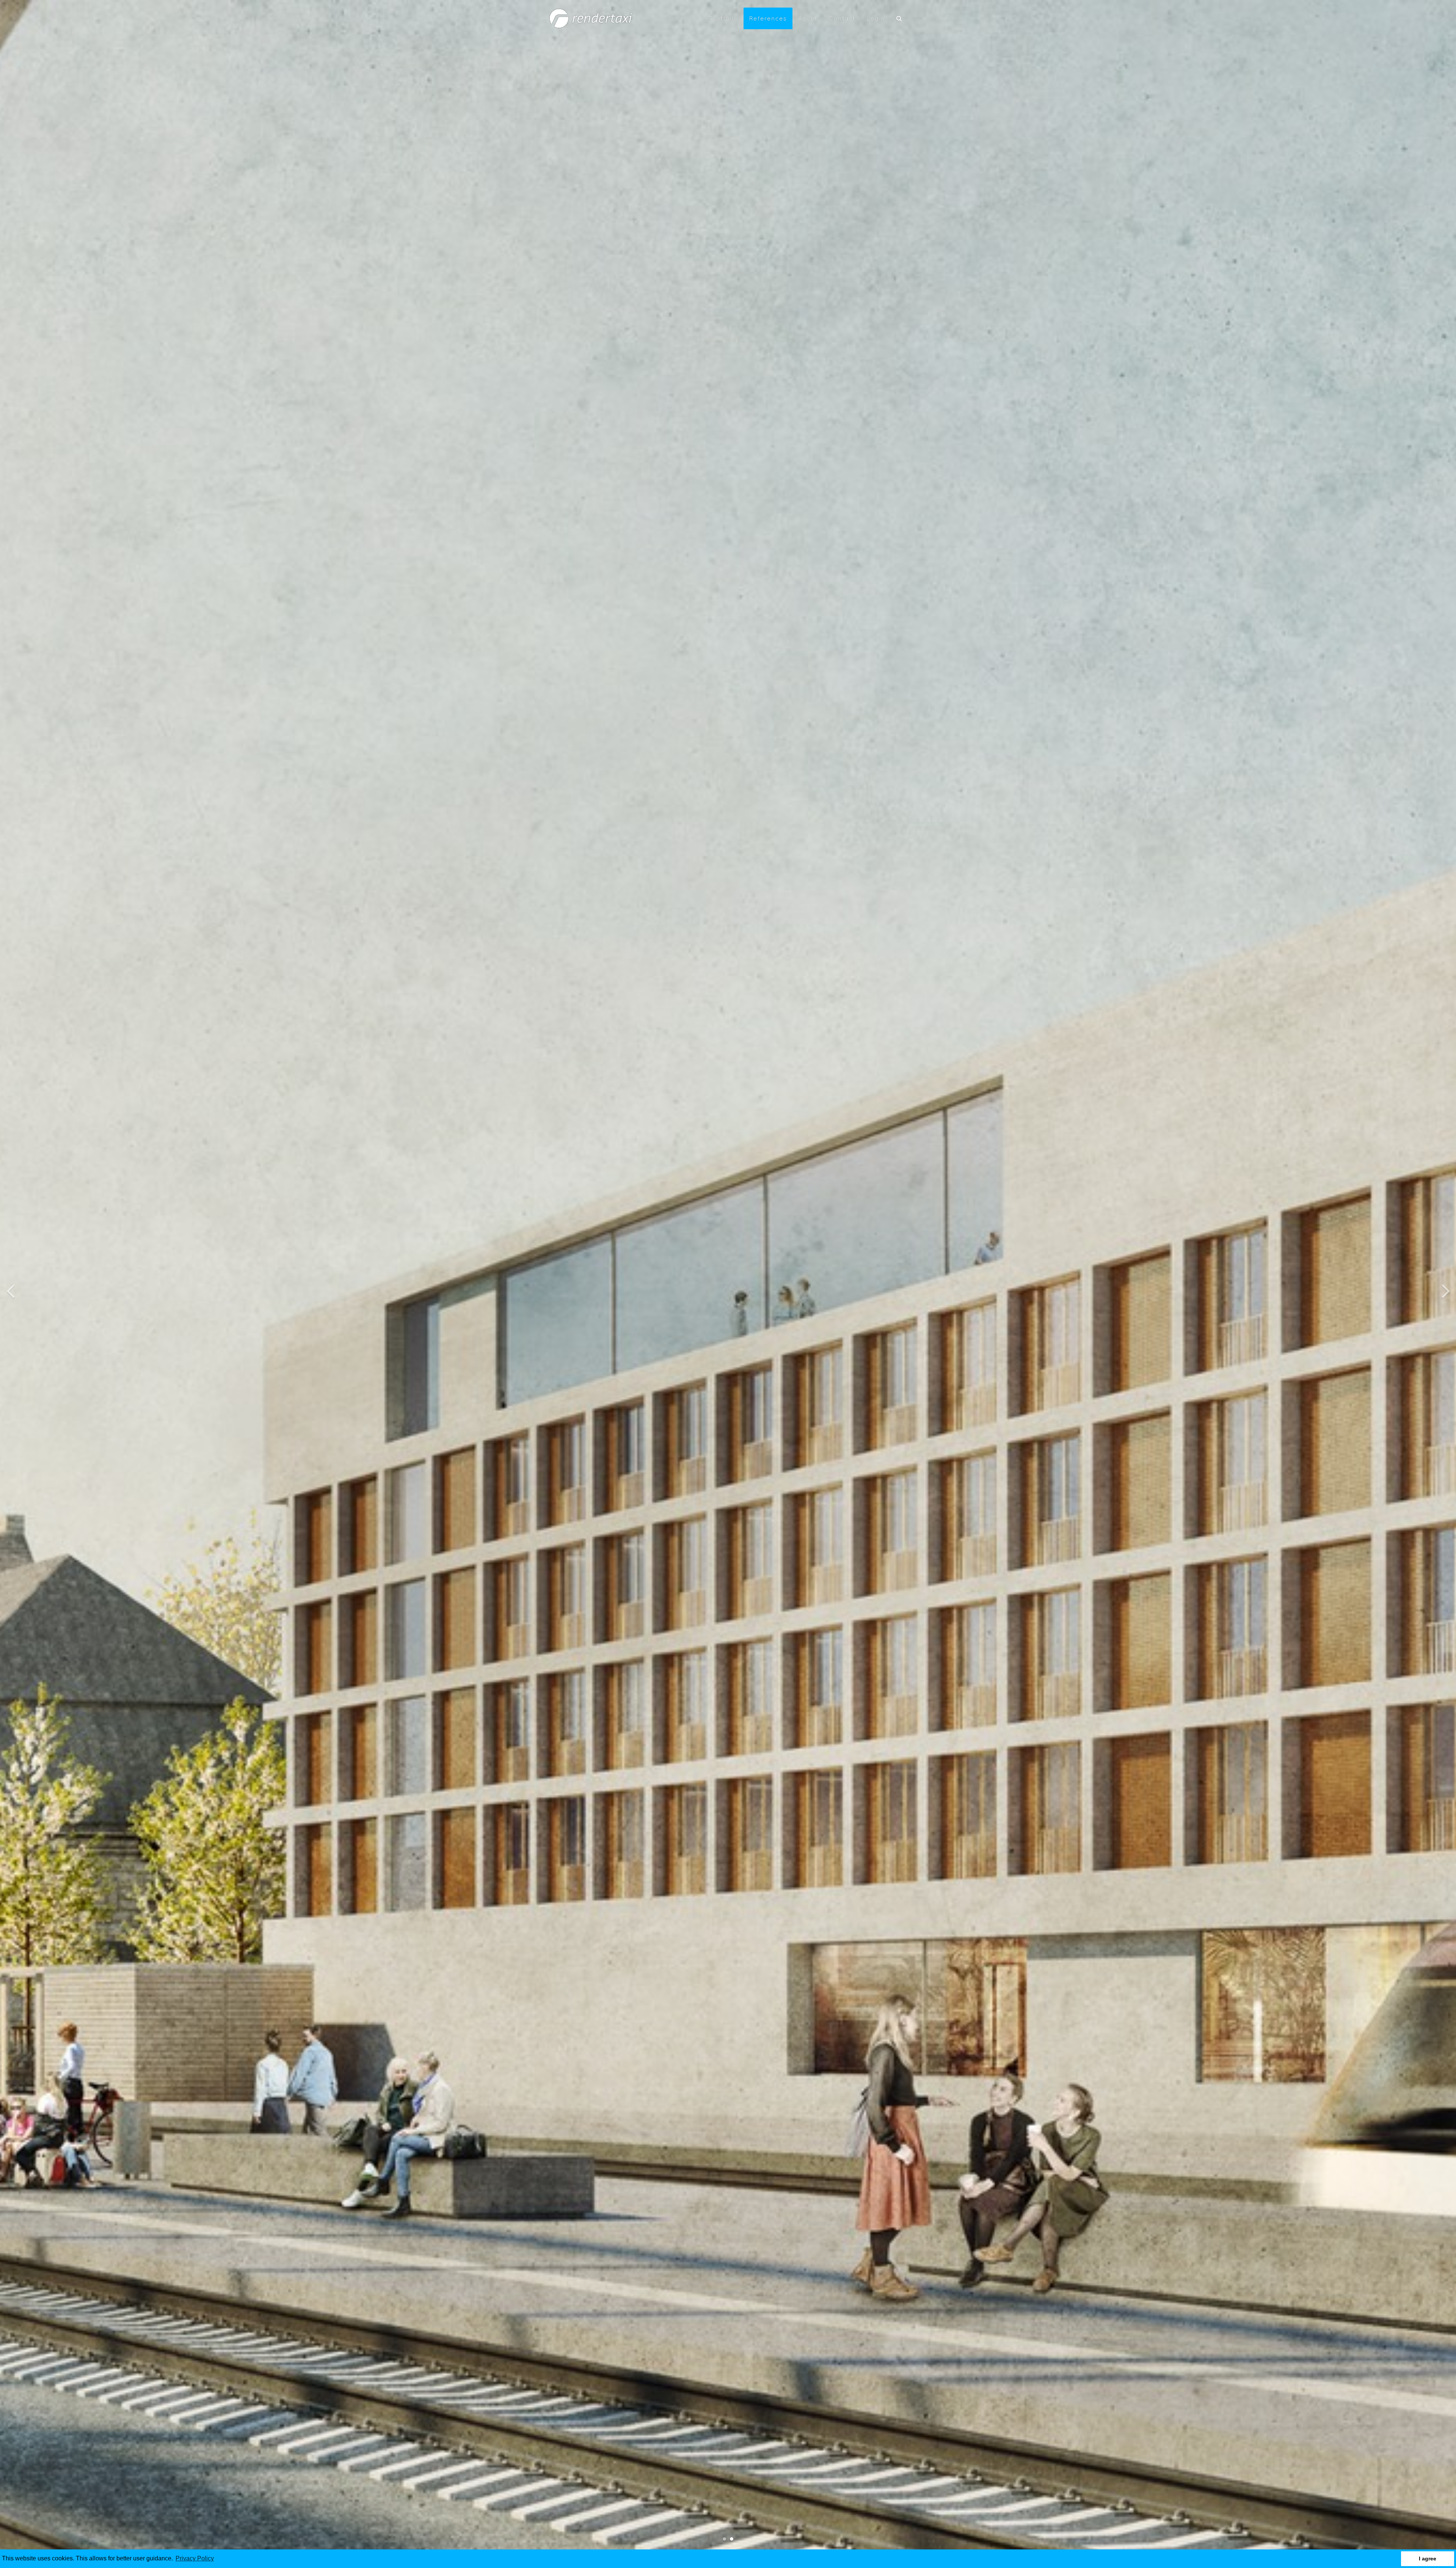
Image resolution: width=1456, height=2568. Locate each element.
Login (876, 18)
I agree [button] (1428, 2559)
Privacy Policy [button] (195, 2558)
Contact (842, 18)
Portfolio (724, 18)
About (808, 18)
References (768, 18)
